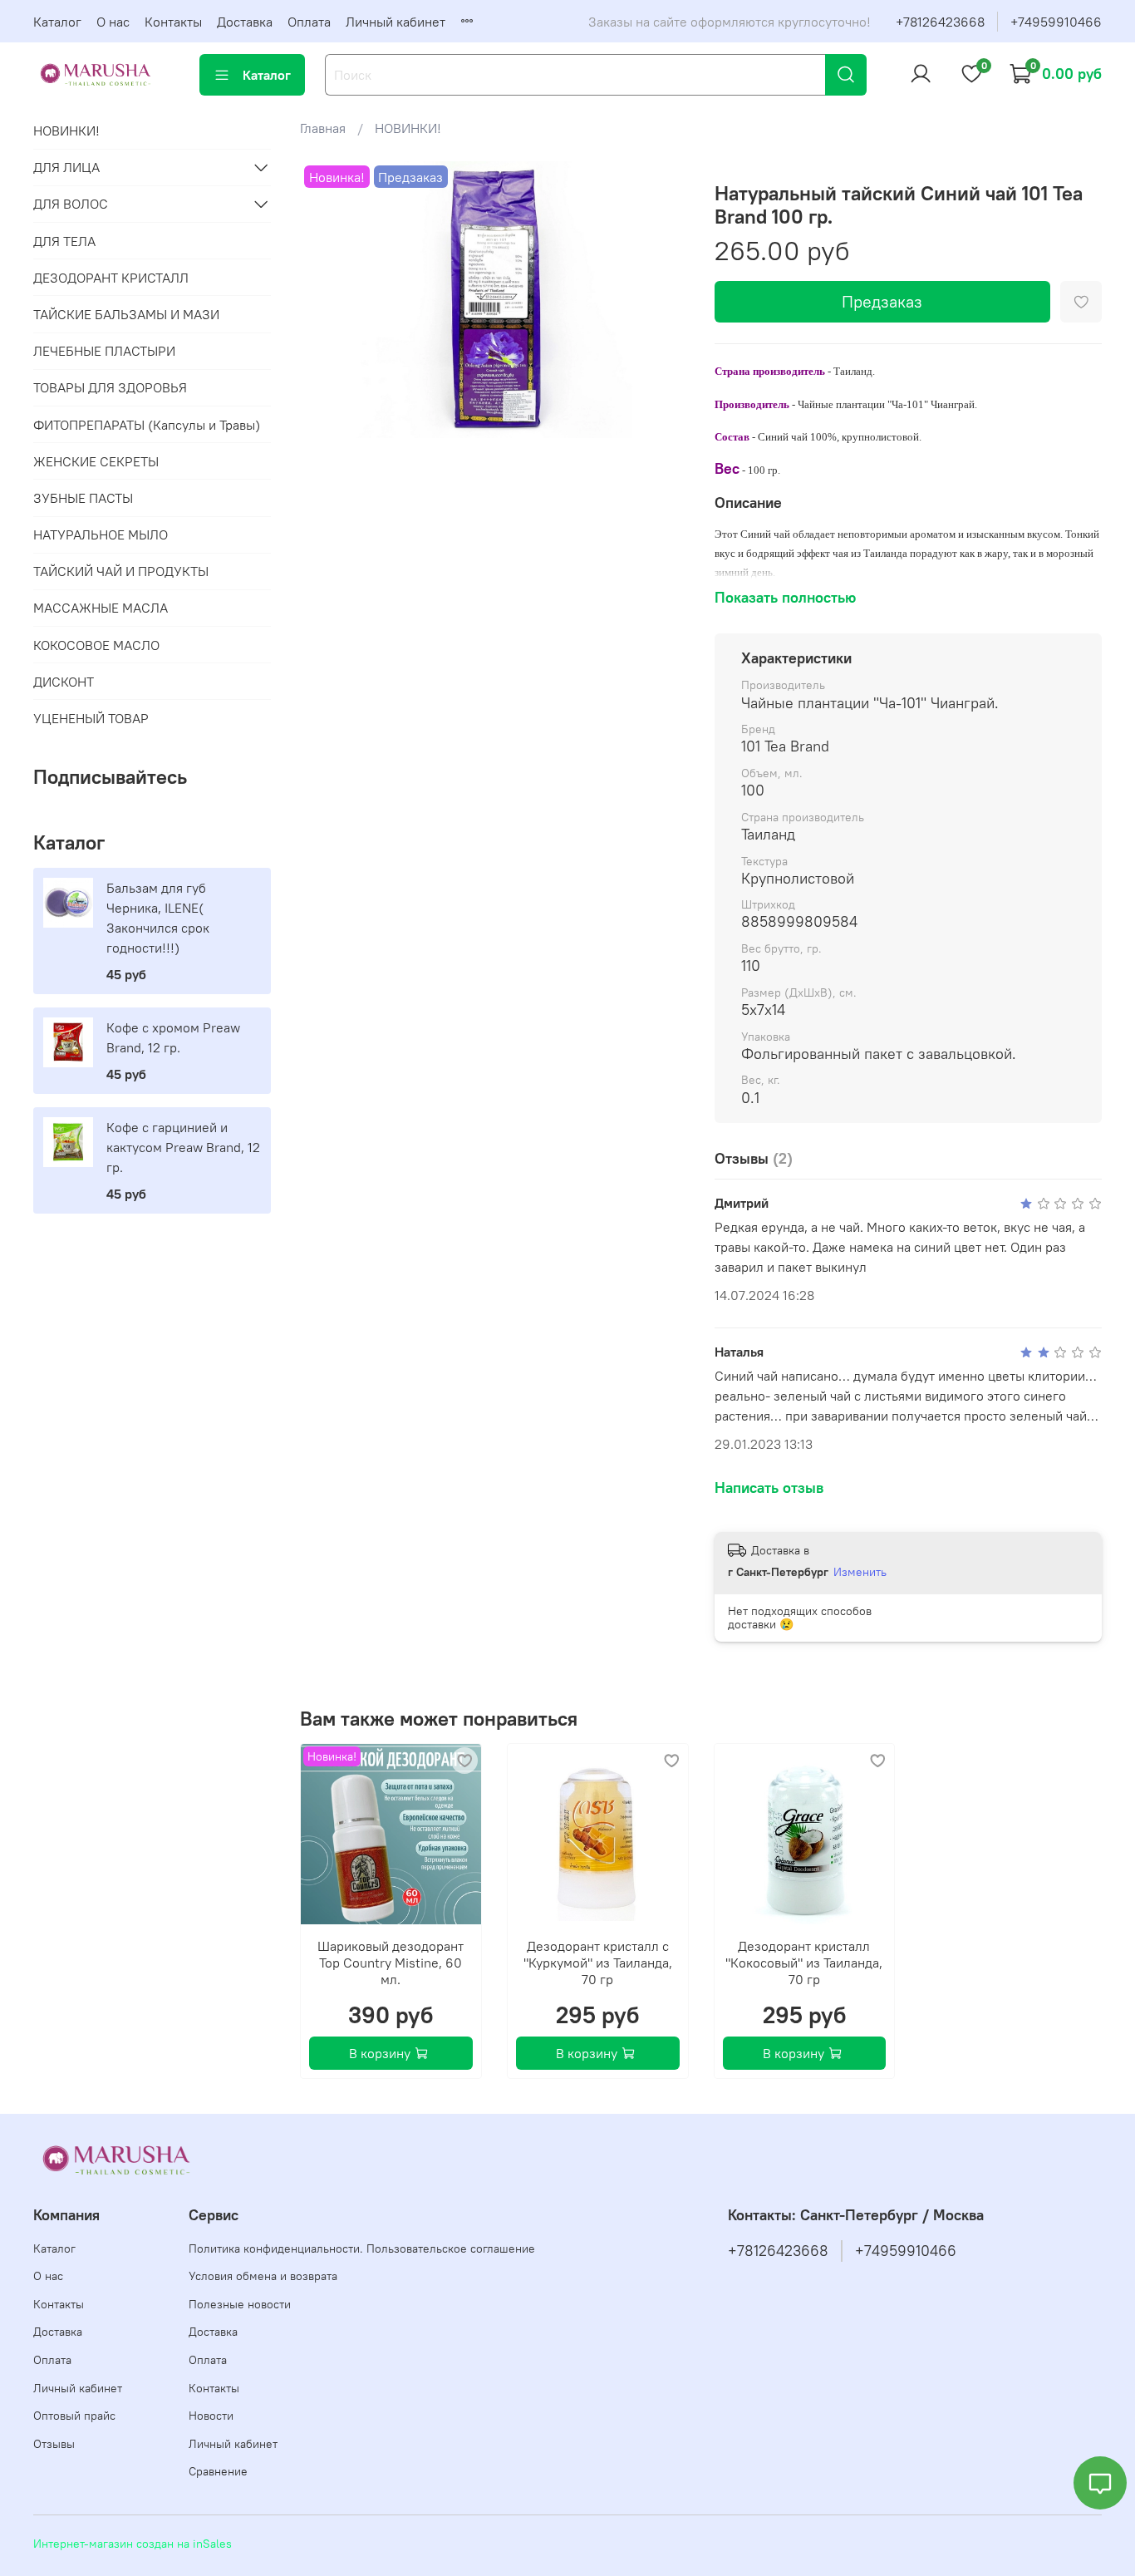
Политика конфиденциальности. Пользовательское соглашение (362, 2248)
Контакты (173, 22)
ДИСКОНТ (64, 682)
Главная (323, 128)
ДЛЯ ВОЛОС (71, 204)
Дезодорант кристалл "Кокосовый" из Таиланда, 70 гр (805, 1963)
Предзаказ (882, 301)
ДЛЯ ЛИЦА (66, 167)
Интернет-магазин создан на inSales (133, 2544)
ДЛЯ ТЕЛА (64, 241)
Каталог (57, 22)
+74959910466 (1056, 22)
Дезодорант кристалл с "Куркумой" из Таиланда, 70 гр (598, 1963)
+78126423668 (940, 22)
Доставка (245, 22)
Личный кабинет (396, 22)
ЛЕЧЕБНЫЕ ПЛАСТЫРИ (104, 351)
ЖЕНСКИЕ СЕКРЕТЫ (96, 461)
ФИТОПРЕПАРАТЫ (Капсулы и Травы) (147, 425)
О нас (113, 22)
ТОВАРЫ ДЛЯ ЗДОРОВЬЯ (110, 387)
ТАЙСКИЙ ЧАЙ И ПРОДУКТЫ (121, 571)
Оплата (309, 22)
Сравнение (218, 2471)
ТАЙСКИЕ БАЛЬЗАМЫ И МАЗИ (126, 314)
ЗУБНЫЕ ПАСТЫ (83, 498)
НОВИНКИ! (408, 128)
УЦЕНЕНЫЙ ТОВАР (91, 718)
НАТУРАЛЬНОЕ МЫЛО (101, 534)
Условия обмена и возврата (263, 2276)
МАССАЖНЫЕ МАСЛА (101, 608)
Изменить (860, 1572)
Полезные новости (240, 2304)
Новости (211, 2416)
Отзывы (54, 2444)
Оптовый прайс (74, 2416)
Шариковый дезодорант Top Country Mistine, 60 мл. (391, 1963)
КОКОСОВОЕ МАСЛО (96, 645)
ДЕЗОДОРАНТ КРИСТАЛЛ (111, 278)
